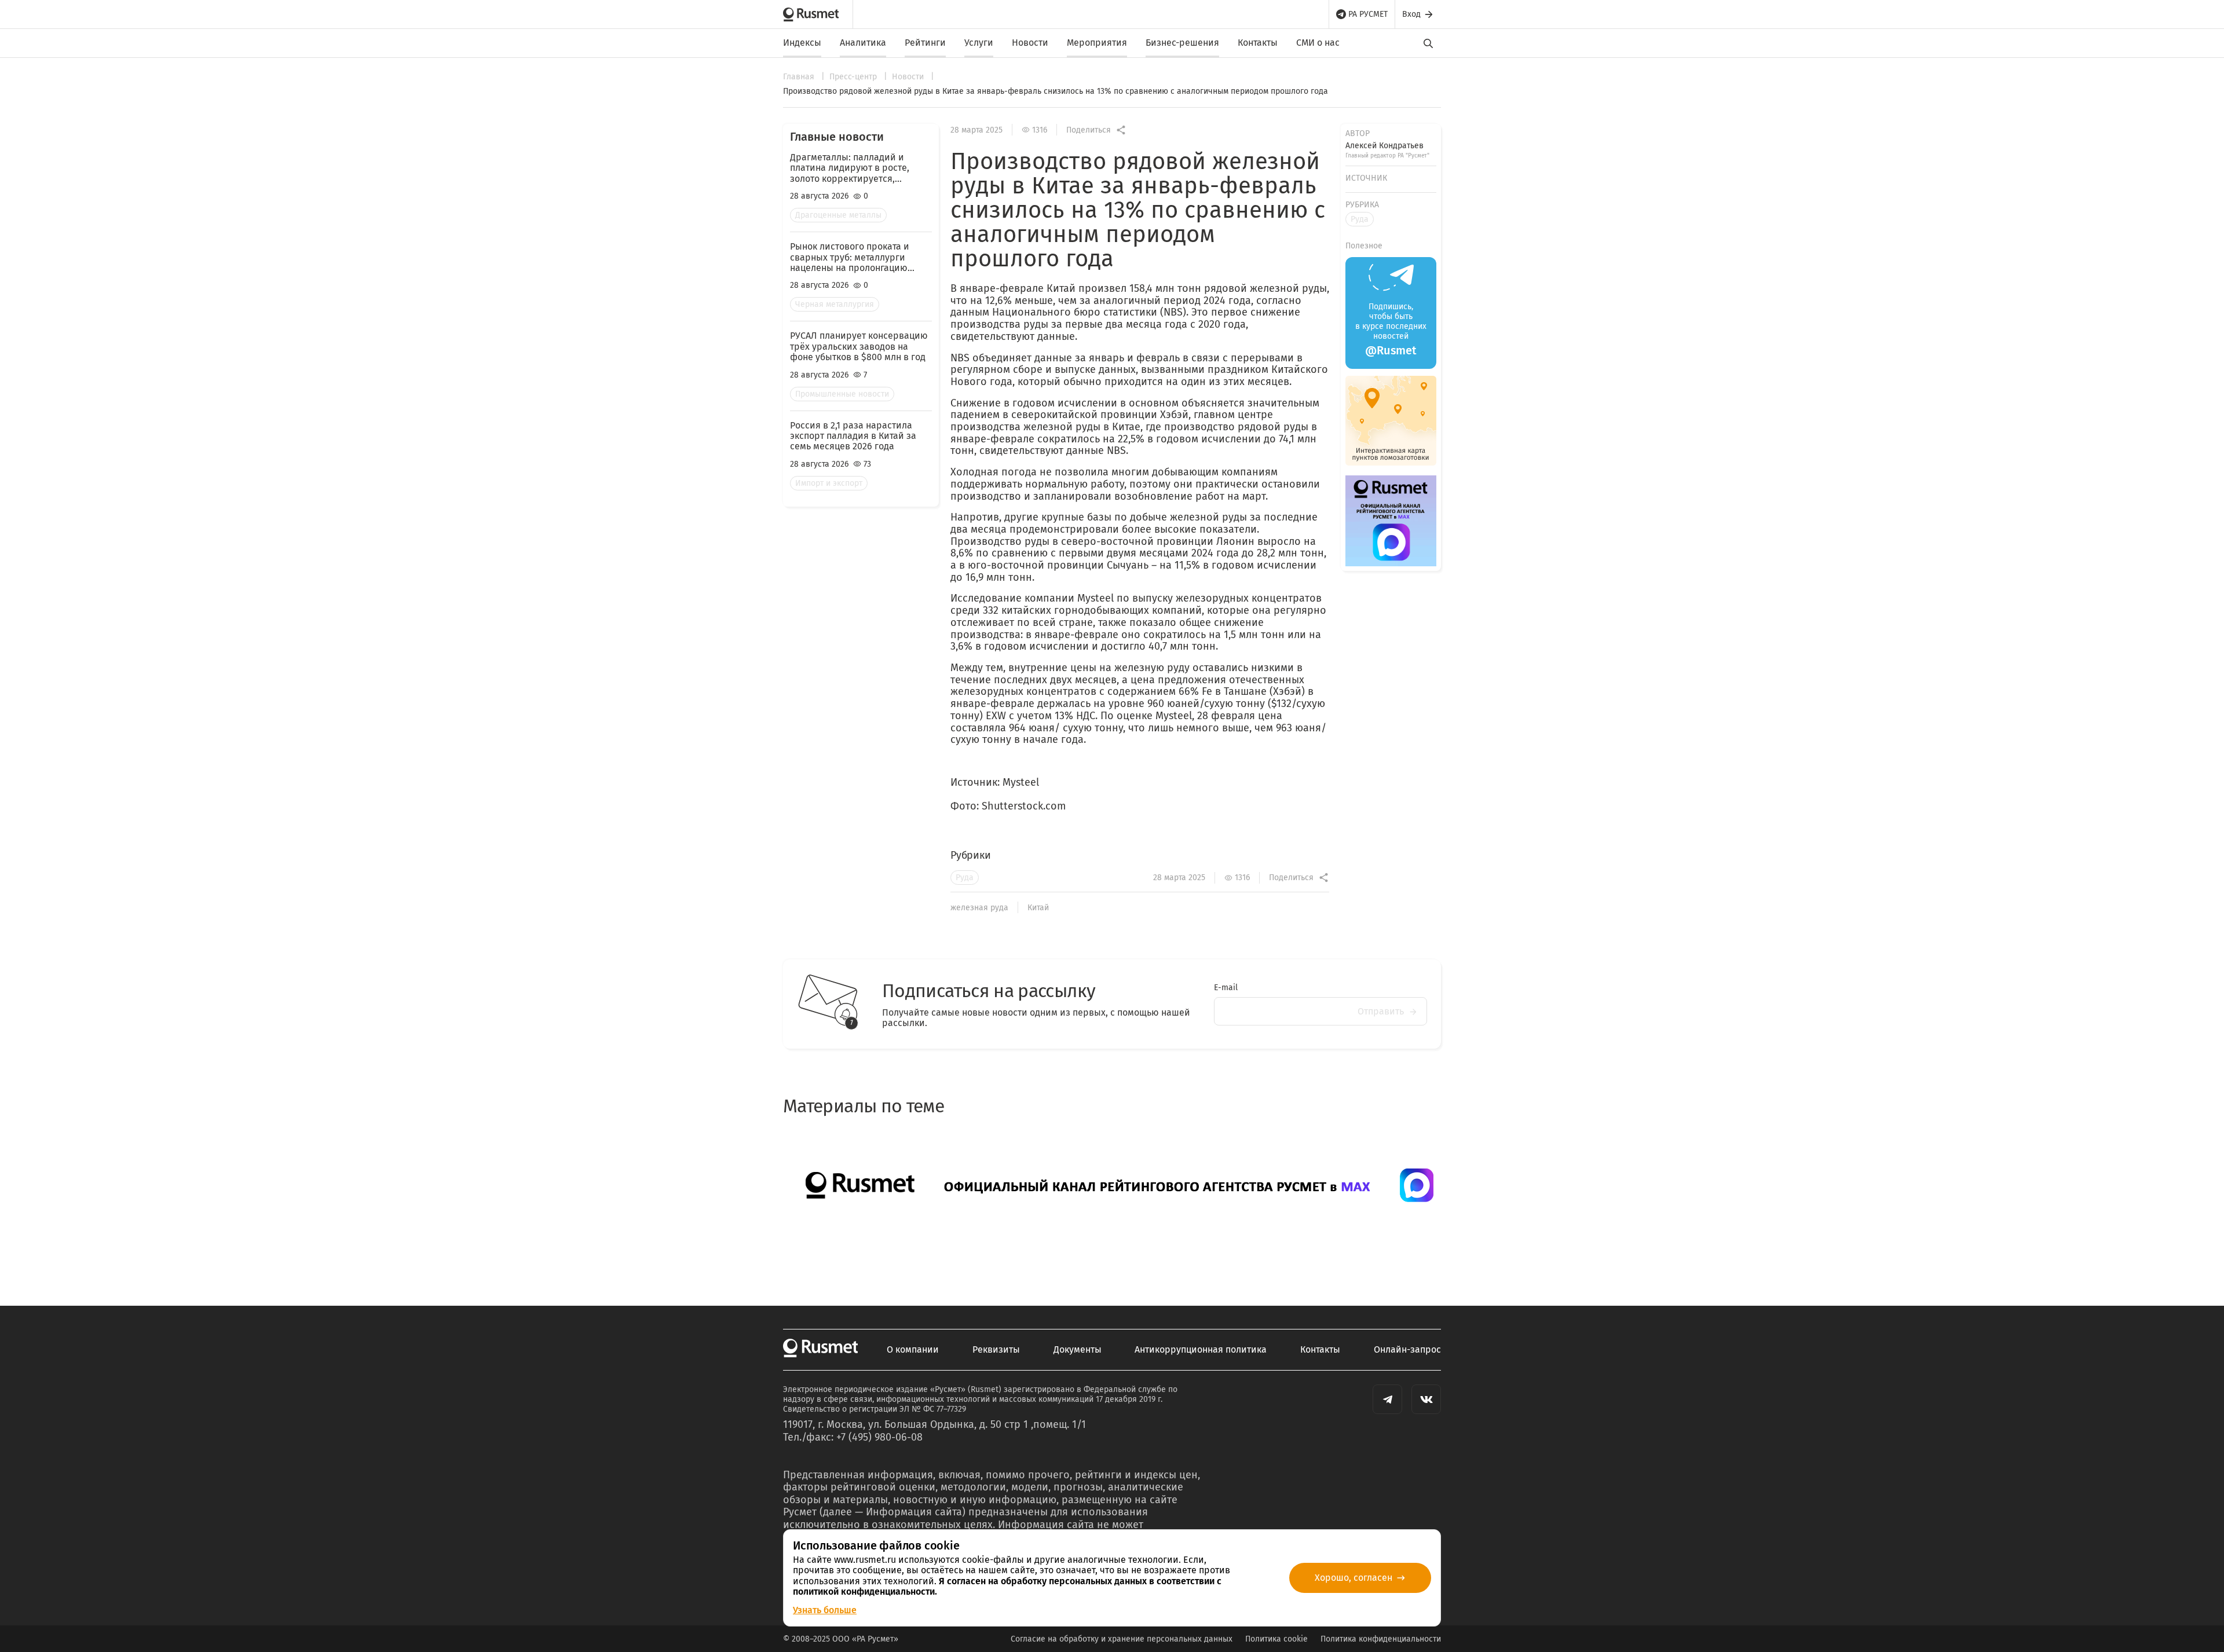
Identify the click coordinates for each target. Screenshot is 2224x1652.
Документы (1078, 1350)
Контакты (1258, 43)
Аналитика (863, 43)
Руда (965, 878)
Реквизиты (996, 1350)
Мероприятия (1097, 43)
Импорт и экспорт (829, 483)
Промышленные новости (842, 394)
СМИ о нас (1318, 43)
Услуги (979, 43)
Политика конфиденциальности (1381, 1639)
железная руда (979, 908)
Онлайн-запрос (1407, 1350)
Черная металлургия (835, 304)
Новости (1030, 43)
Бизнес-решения (1182, 43)
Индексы (802, 43)
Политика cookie (1276, 1639)
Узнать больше (825, 1610)
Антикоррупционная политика (1201, 1350)
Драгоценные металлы (838, 215)
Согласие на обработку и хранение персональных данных (1122, 1639)
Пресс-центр (854, 77)
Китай (1038, 908)
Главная (800, 77)
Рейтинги (925, 43)
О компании (913, 1350)
